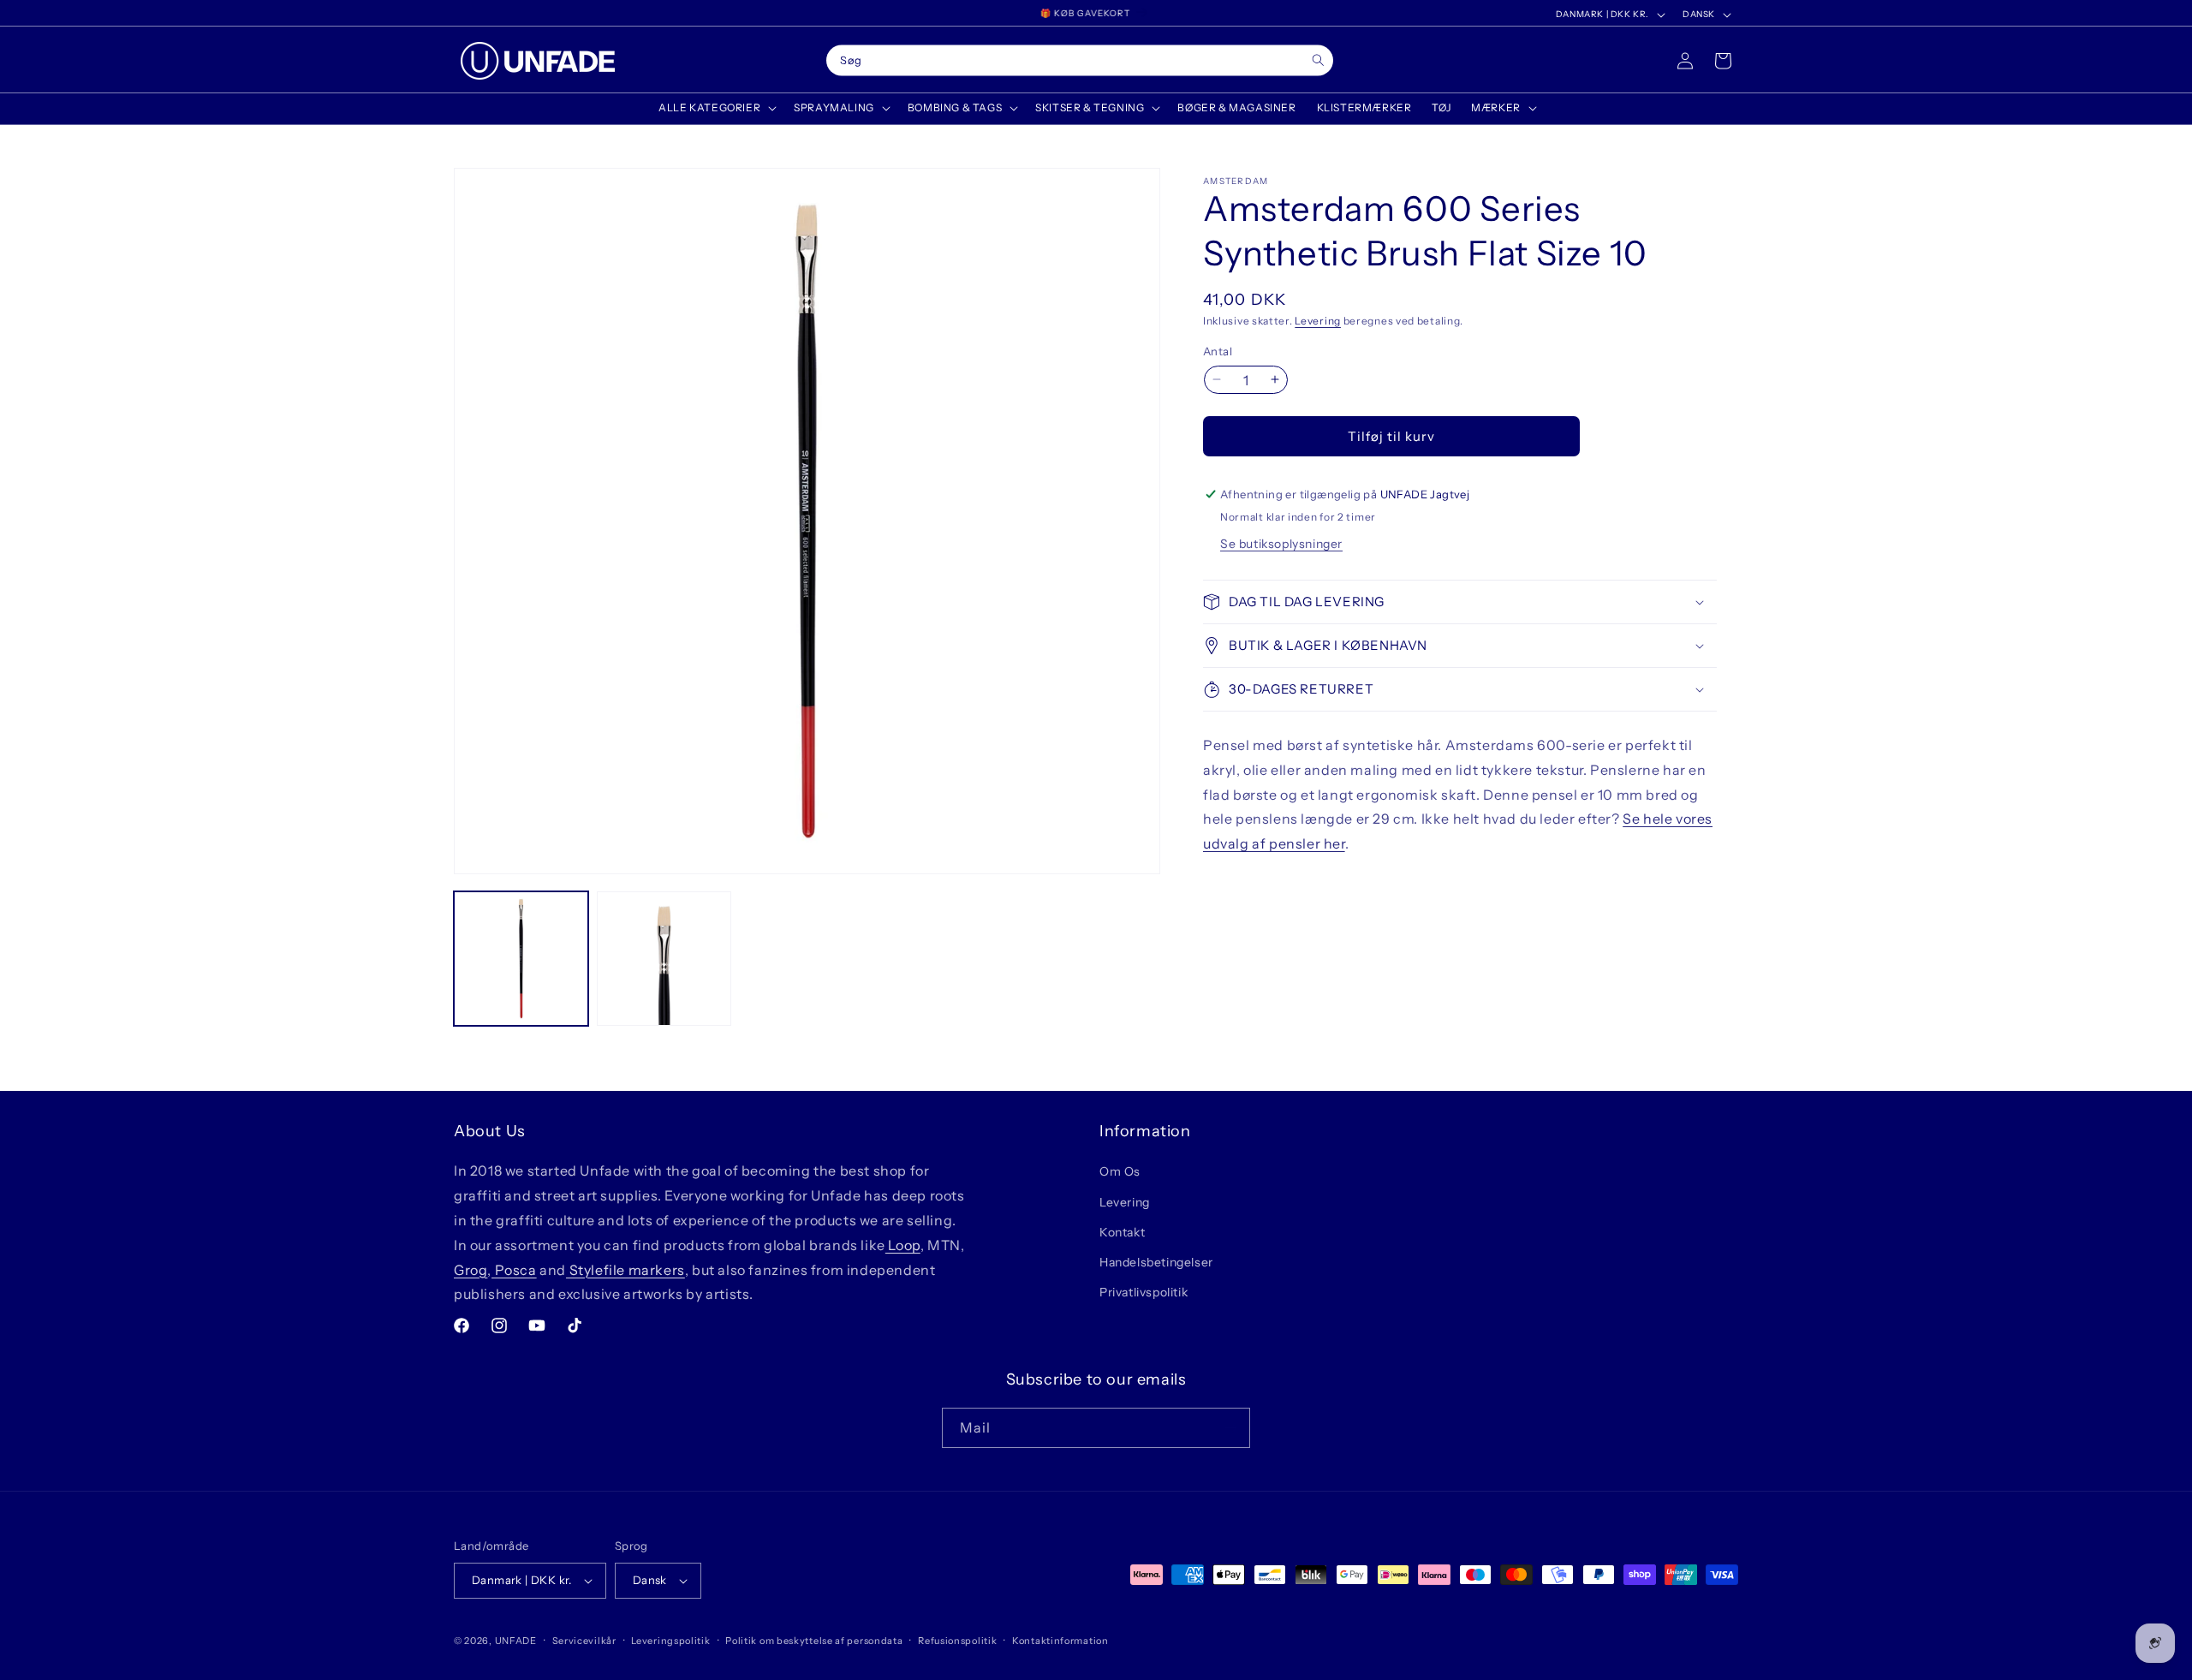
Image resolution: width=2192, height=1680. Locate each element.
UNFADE (516, 1641)
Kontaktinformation (1060, 1641)
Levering (1318, 321)
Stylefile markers (625, 1270)
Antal (1218, 350)
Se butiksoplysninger (1281, 544)
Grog (471, 1270)
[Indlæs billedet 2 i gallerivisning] (664, 959)
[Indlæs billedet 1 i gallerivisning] (521, 959)
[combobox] (1080, 61)
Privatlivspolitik (1144, 1292)
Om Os (1120, 1171)
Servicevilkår (584, 1641)
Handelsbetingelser (1156, 1262)
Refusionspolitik (957, 1641)
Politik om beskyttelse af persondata (814, 1641)
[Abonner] (1230, 1428)
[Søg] (1318, 60)
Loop (903, 1245)
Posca (514, 1270)
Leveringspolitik (670, 1641)
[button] (716, 108)
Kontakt (1122, 1232)
